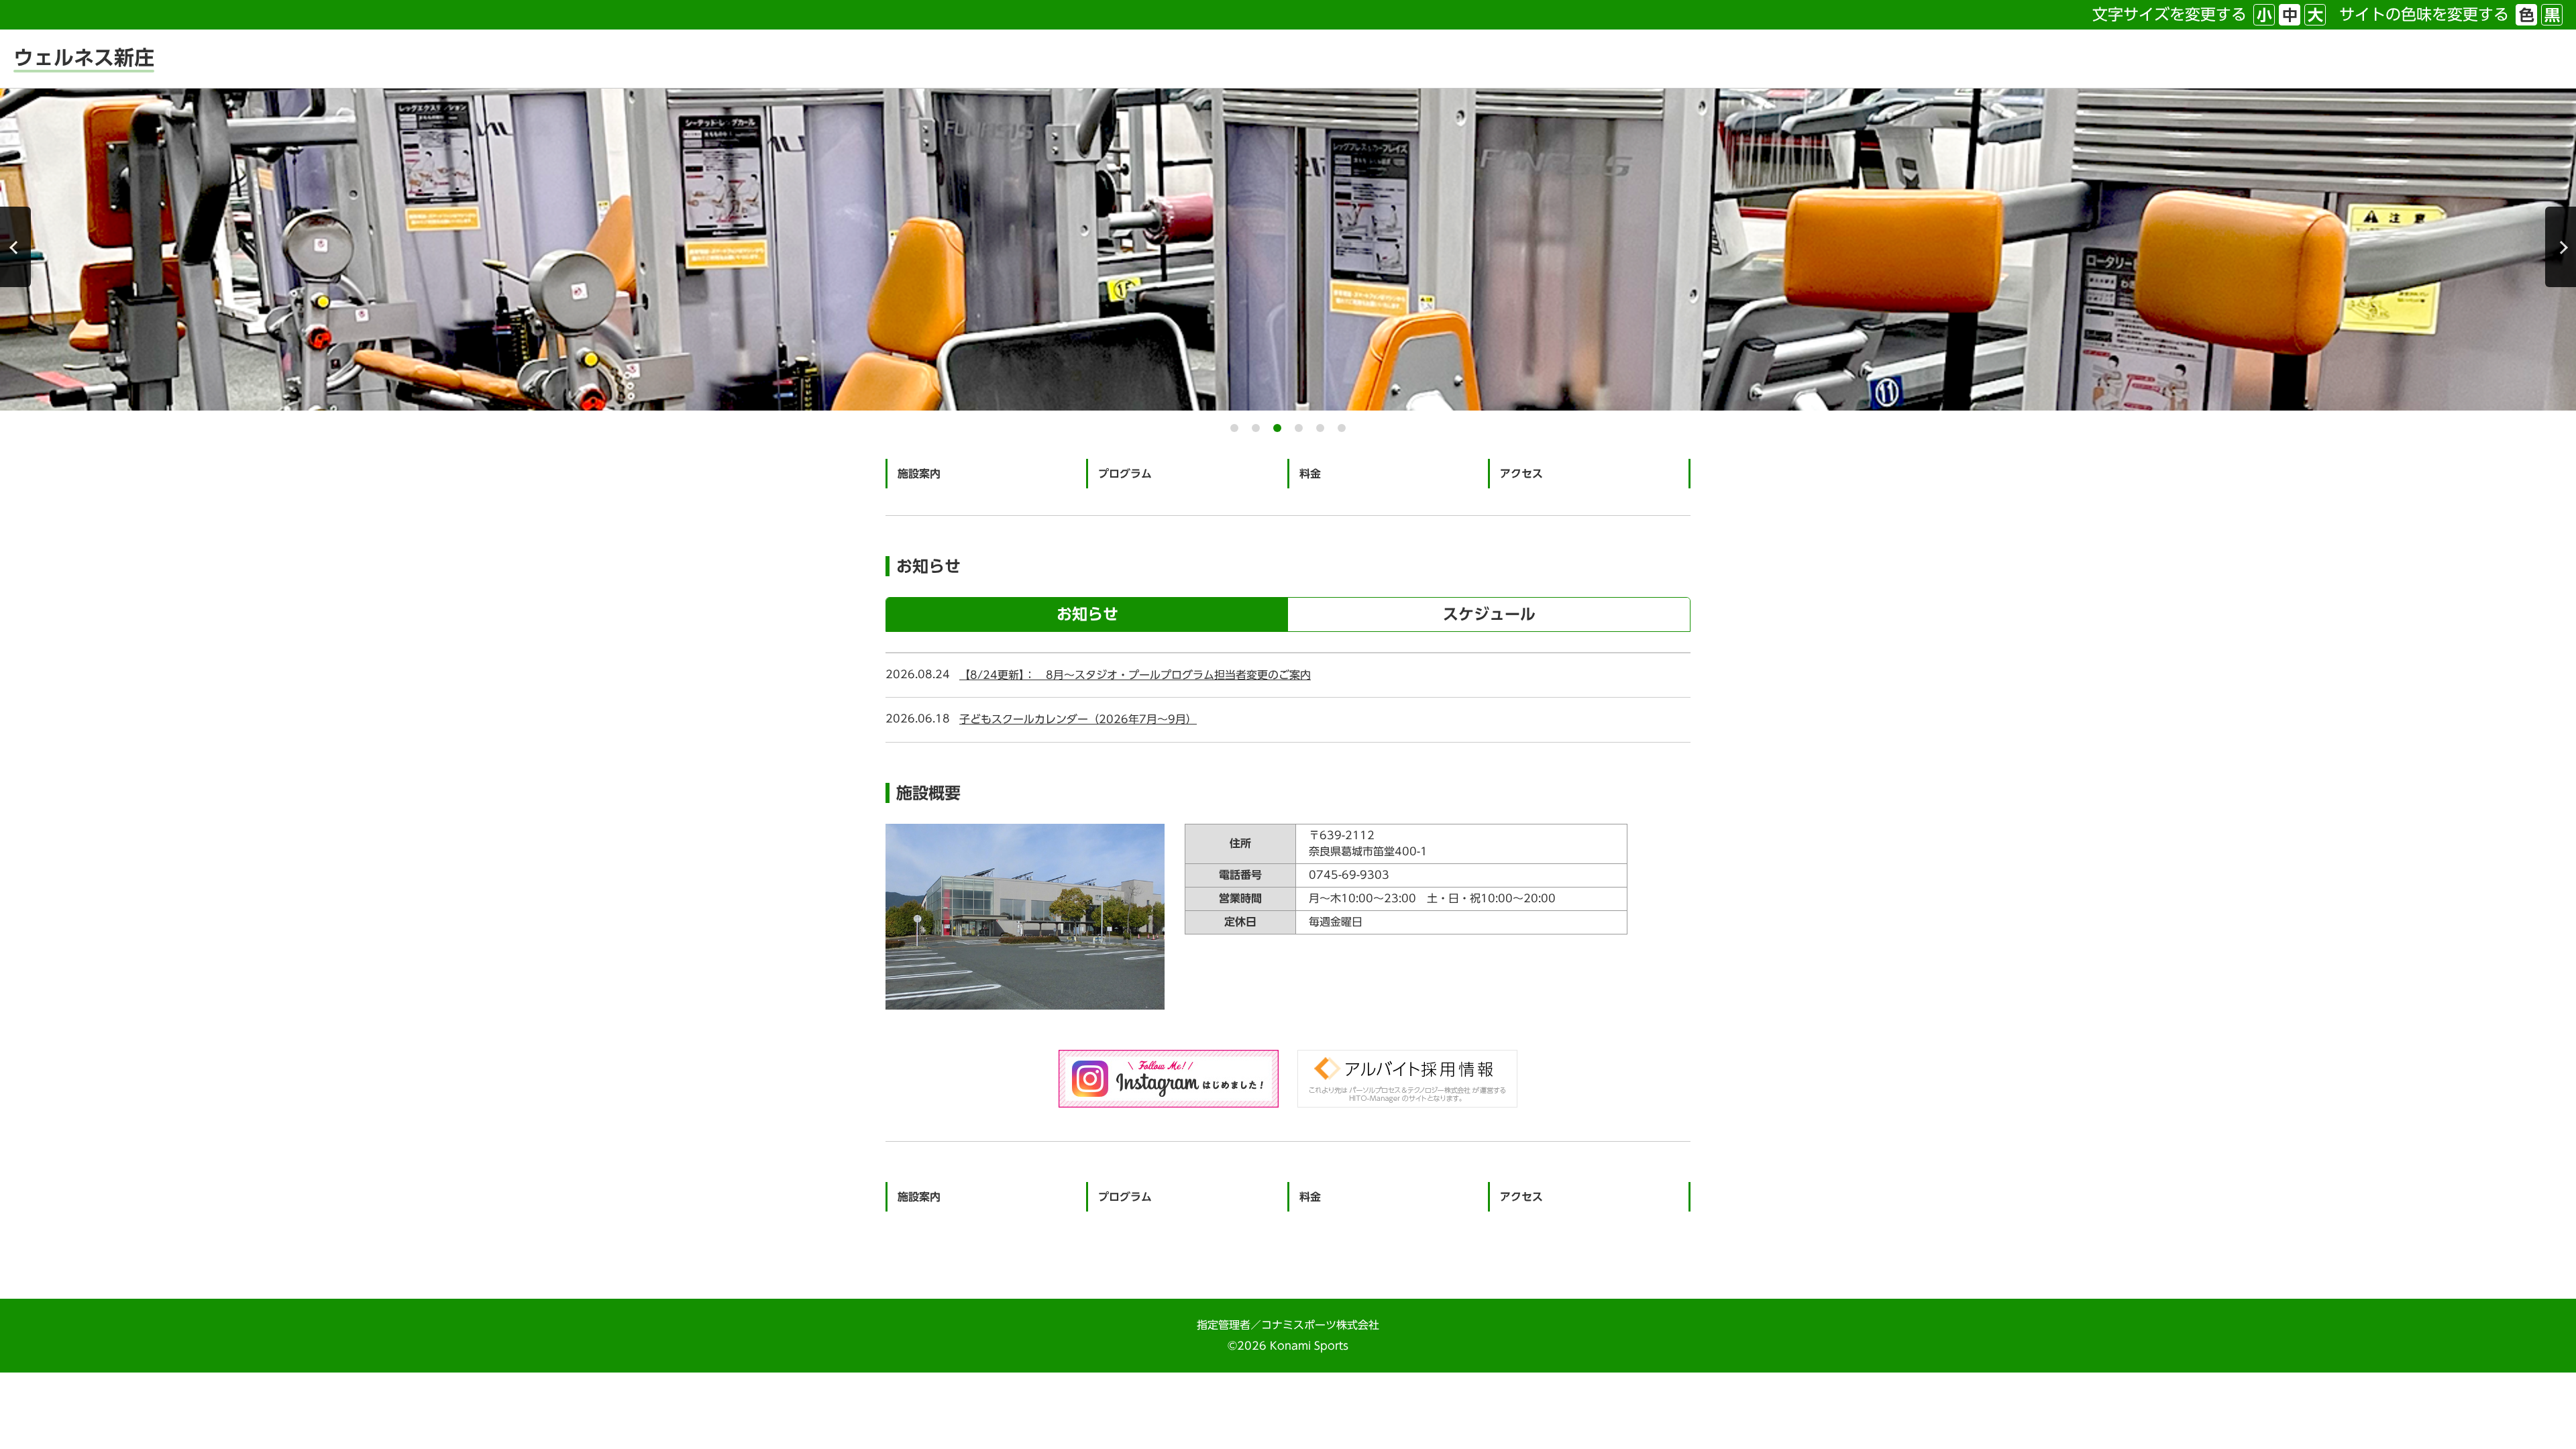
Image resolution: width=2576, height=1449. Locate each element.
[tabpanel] (1288, 250)
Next (2561, 247)
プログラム (1125, 474)
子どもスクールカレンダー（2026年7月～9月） (1078, 719)
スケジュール (1489, 614)
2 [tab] (1256, 428)
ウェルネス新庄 (84, 58)
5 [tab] (1320, 428)
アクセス (1521, 474)
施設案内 (919, 474)
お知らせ (1087, 614)
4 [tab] (1299, 428)
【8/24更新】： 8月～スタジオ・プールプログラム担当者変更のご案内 (1135, 675)
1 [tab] (1234, 428)
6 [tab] (1342, 428)
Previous (15, 247)
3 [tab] (1277, 428)
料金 (1310, 474)
